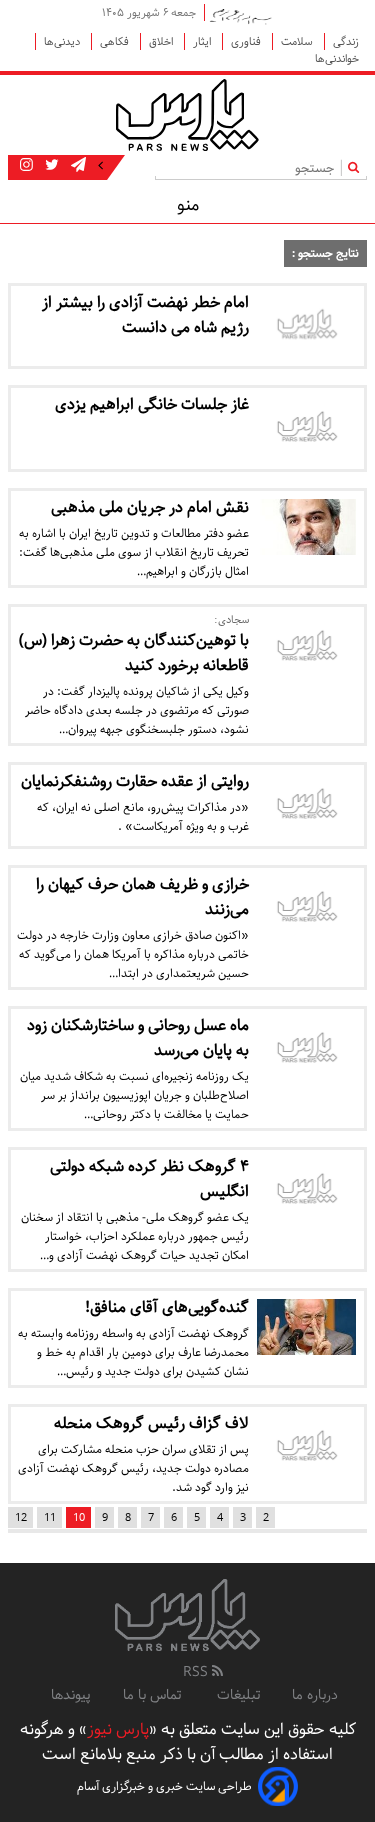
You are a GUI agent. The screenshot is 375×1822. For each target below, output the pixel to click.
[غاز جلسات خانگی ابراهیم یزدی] (307, 428)
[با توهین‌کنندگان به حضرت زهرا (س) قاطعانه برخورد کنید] (307, 647)
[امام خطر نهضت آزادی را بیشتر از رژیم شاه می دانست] (307, 326)
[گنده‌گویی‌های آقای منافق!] (307, 1327)
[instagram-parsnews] (26, 166)
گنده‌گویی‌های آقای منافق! (167, 1307)
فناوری (247, 41)
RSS (197, 1672)
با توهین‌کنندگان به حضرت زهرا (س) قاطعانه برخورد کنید (134, 653)
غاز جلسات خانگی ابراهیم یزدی (152, 404)
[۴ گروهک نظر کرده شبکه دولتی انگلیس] (307, 1190)
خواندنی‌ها (337, 58)
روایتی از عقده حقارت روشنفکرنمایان (135, 781)
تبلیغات (238, 1695)
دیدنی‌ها (63, 41)
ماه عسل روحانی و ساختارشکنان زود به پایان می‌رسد (138, 1038)
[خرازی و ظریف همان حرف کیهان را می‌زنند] (307, 908)
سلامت (298, 41)
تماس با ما (154, 1695)
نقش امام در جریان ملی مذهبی (150, 507)
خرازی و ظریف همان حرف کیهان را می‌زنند (142, 897)
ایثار (203, 41)
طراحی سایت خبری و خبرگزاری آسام (164, 1786)
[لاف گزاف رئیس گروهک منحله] (307, 1447)
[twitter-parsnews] (50, 166)
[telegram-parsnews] (76, 166)
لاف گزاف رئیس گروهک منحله (151, 1423)
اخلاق (162, 41)
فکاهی (116, 41)
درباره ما (315, 1695)
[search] (357, 167)
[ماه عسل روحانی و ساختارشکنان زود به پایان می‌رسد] (307, 1049)
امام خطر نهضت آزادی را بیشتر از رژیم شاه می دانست (145, 315)
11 (50, 1517)
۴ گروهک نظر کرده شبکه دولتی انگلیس (149, 1179)
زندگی (346, 41)
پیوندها (71, 1695)
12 (21, 1517)
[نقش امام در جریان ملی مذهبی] (307, 527)
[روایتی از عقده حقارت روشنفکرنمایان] (307, 805)
